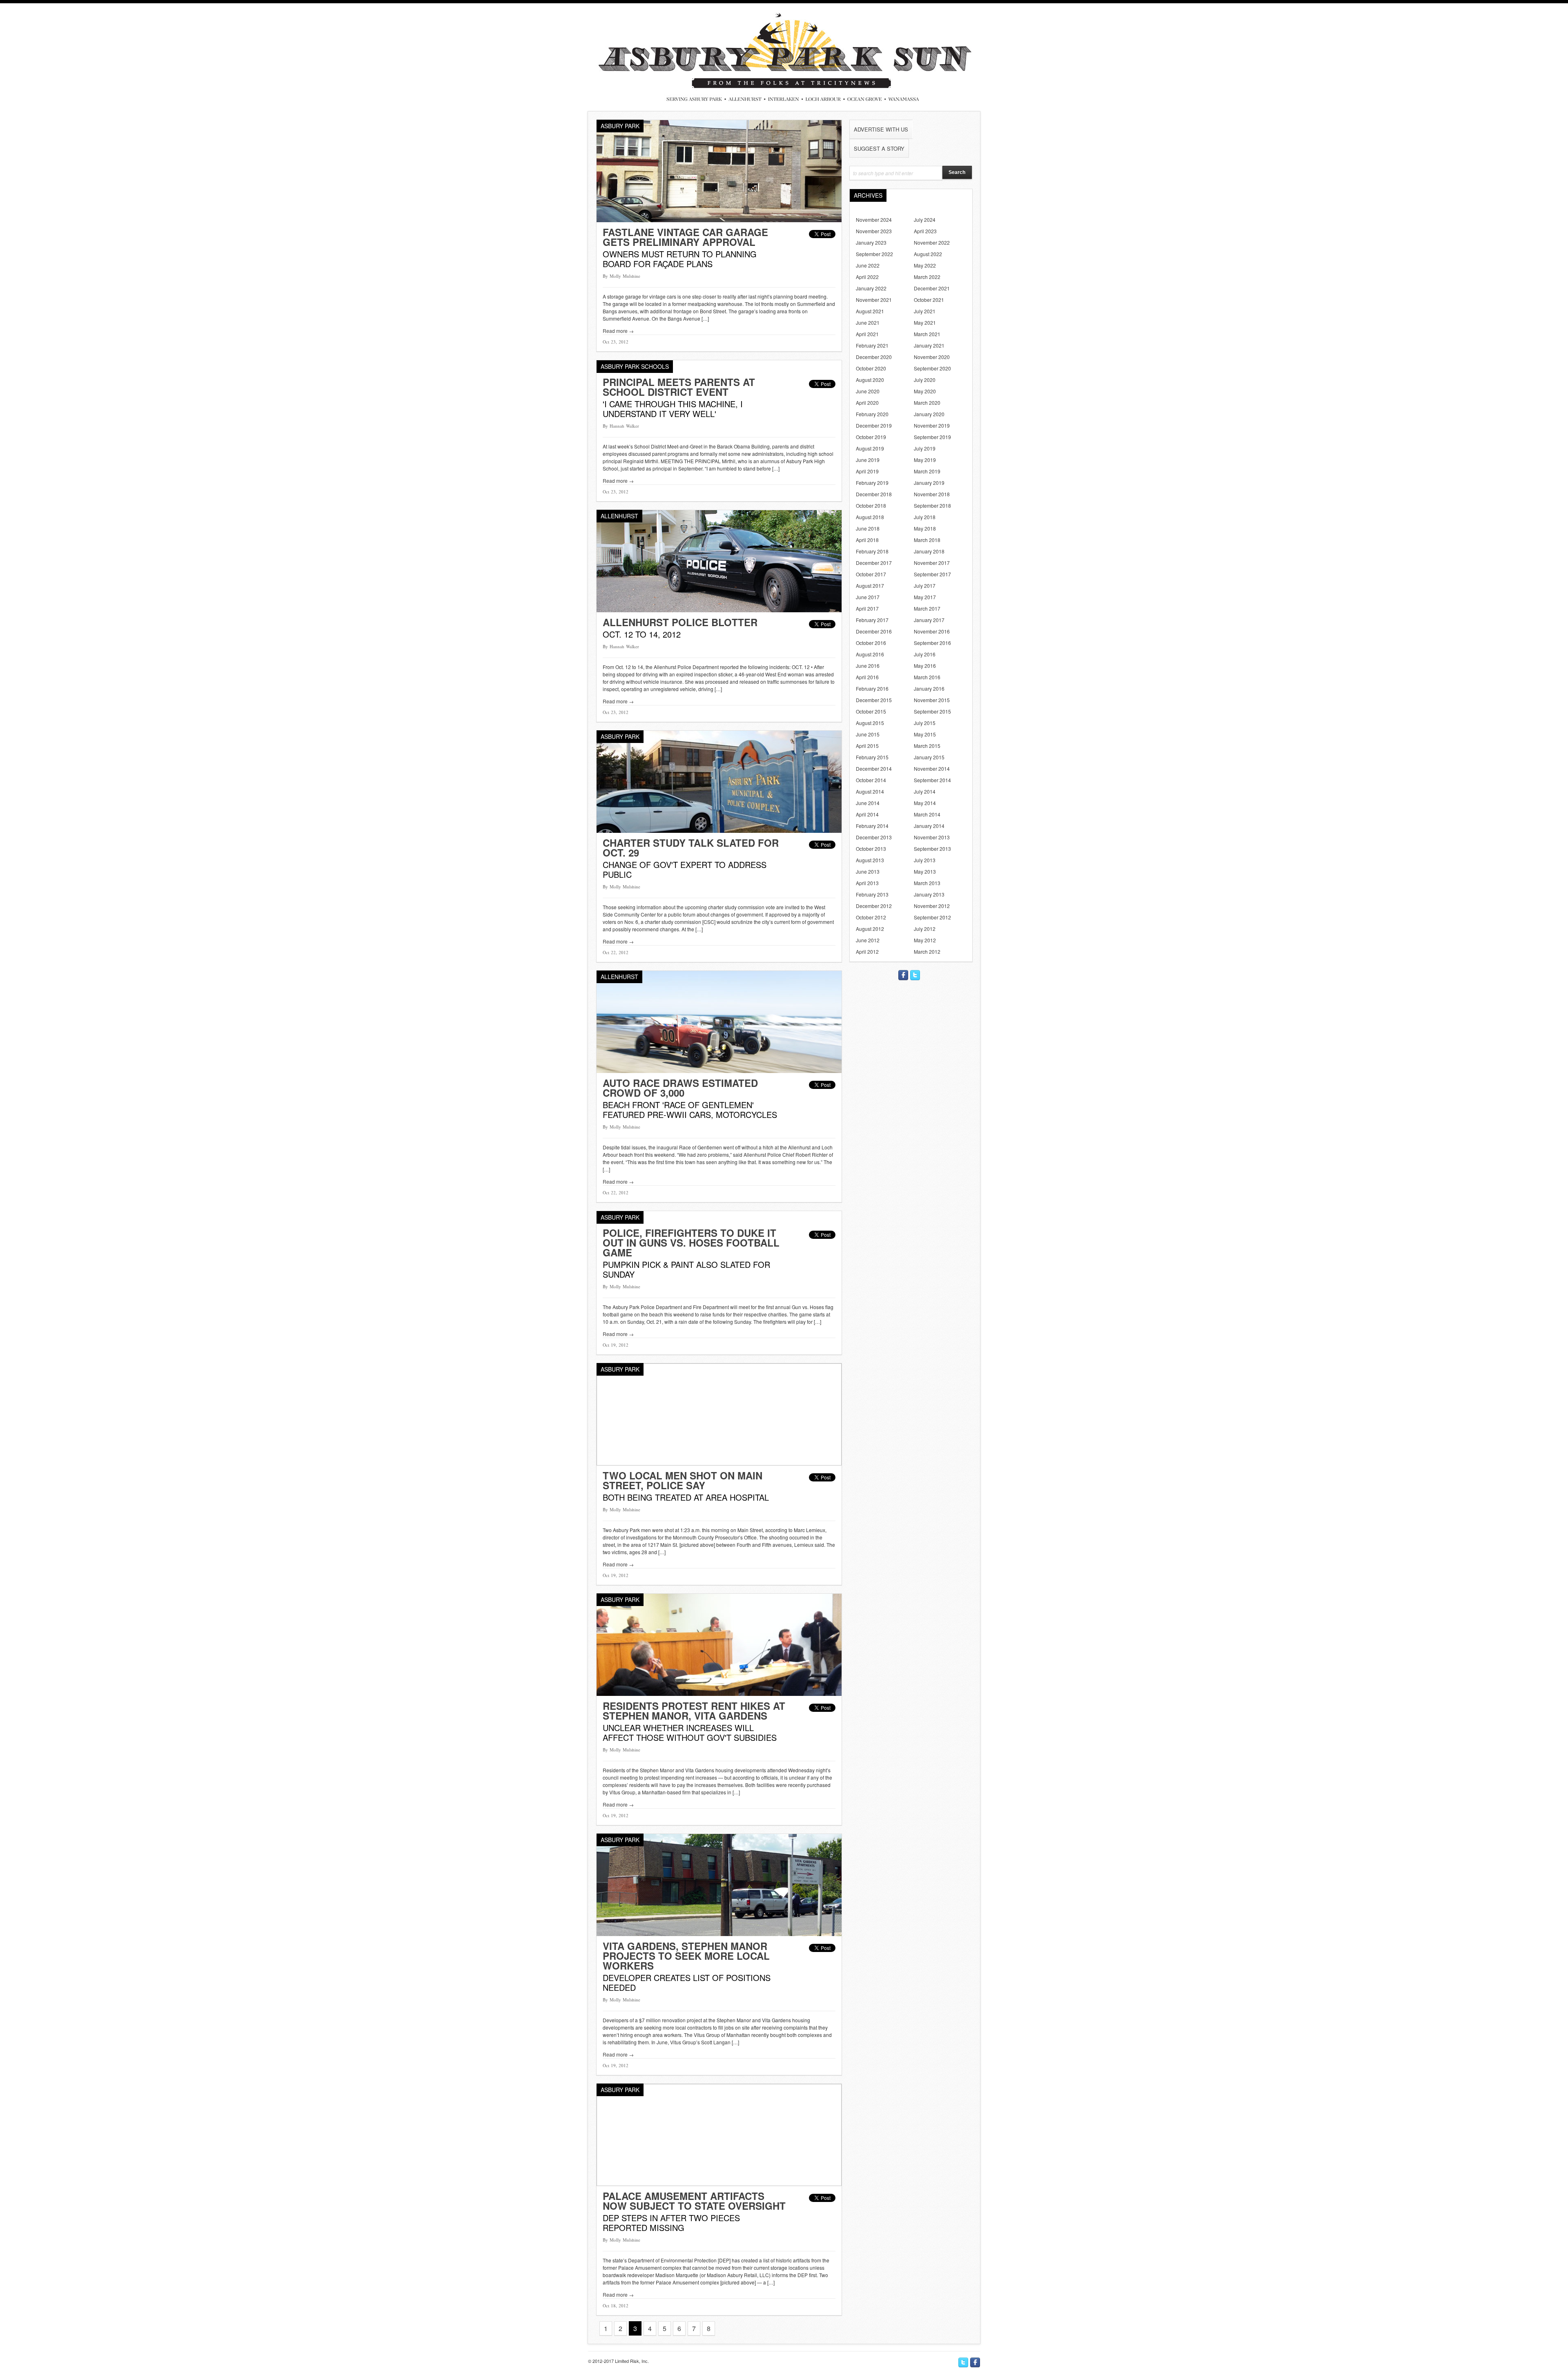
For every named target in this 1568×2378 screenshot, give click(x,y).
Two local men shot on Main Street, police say (683, 1480)
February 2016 (872, 688)
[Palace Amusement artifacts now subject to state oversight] (719, 2184)
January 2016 (929, 688)
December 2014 (874, 768)
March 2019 (927, 471)
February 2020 (872, 414)
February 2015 (872, 757)
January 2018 (929, 551)
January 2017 (929, 620)
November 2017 (932, 563)
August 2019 (870, 448)
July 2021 (925, 311)
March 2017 (927, 608)
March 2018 (927, 540)
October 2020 (871, 368)
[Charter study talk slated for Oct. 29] (719, 831)
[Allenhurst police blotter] (719, 610)
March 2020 (927, 403)
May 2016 (925, 666)
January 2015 (929, 757)
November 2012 (932, 906)
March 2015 (927, 746)
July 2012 (925, 929)
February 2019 (872, 483)
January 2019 (929, 483)
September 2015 (932, 711)
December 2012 (874, 906)
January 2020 (929, 414)
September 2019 (932, 437)
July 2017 (925, 586)
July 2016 (925, 654)
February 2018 (872, 551)
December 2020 (874, 357)
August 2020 (870, 380)
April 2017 (867, 608)
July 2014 (925, 791)
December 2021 (932, 288)
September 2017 (932, 574)
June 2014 (868, 803)
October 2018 (871, 505)
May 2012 (925, 940)
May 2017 (925, 597)
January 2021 (929, 345)
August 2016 (870, 654)
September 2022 (874, 254)
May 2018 (925, 528)
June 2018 (868, 528)
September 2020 (932, 368)
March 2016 (927, 677)
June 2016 (868, 666)
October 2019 (871, 437)
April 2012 (867, 951)
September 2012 (932, 917)
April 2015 (867, 746)
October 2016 (871, 643)
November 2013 (932, 837)
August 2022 (928, 254)
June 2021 (868, 322)
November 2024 (874, 220)
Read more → (618, 331)
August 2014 (870, 791)
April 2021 (867, 334)
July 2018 (925, 517)
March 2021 (927, 334)
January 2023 (871, 242)
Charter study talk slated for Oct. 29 (691, 848)
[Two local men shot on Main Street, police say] (719, 1463)
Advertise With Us (881, 129)
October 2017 (871, 574)
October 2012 (871, 917)
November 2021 (874, 300)
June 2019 (868, 460)
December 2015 (874, 700)
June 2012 (868, 940)
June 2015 (868, 734)
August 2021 (870, 311)
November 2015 (932, 700)
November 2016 (932, 631)
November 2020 (932, 357)
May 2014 (925, 803)
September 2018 (932, 505)
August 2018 (870, 517)
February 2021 (872, 345)
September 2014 (932, 780)
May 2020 (925, 391)
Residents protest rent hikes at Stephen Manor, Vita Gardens (694, 1711)
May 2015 (925, 734)
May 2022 (925, 265)
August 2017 (870, 586)
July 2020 (925, 380)
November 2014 (932, 768)
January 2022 (871, 288)
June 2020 (868, 391)
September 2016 (932, 643)
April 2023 (925, 231)
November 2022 (932, 242)
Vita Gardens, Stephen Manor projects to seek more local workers (686, 1956)
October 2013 (871, 849)
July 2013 (925, 860)
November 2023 (874, 231)
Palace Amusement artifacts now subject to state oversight (694, 2201)
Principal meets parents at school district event (679, 387)
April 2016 (867, 677)
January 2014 (929, 826)
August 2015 (870, 723)
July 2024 (925, 220)
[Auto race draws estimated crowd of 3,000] (719, 1071)
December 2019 (874, 425)
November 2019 (932, 425)
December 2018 (874, 494)
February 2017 (872, 620)
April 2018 (867, 540)
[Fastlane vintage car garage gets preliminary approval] (719, 220)
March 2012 (927, 951)
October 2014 (871, 780)
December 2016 (874, 631)
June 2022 (868, 265)
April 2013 (867, 883)
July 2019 (925, 448)
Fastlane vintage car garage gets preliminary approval (685, 237)
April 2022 (867, 277)
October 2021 (929, 300)
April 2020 (867, 403)
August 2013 (870, 860)
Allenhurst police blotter (680, 622)
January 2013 (929, 894)
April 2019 (867, 471)
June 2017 (868, 597)
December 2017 (874, 563)
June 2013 (868, 871)
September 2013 (932, 849)
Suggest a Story (879, 148)
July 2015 (925, 723)
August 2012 (870, 929)
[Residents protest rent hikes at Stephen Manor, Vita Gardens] (719, 1694)
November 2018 (932, 494)
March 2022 (927, 277)
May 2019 (925, 460)
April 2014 (867, 814)
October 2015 (871, 711)
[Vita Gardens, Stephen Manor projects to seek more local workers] (719, 1934)
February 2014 (872, 826)
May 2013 (925, 871)
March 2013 (927, 883)
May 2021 (925, 322)
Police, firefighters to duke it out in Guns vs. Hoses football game (691, 1243)
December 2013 (874, 837)
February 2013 (872, 894)
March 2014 (927, 814)
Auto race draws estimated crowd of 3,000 (680, 1088)
